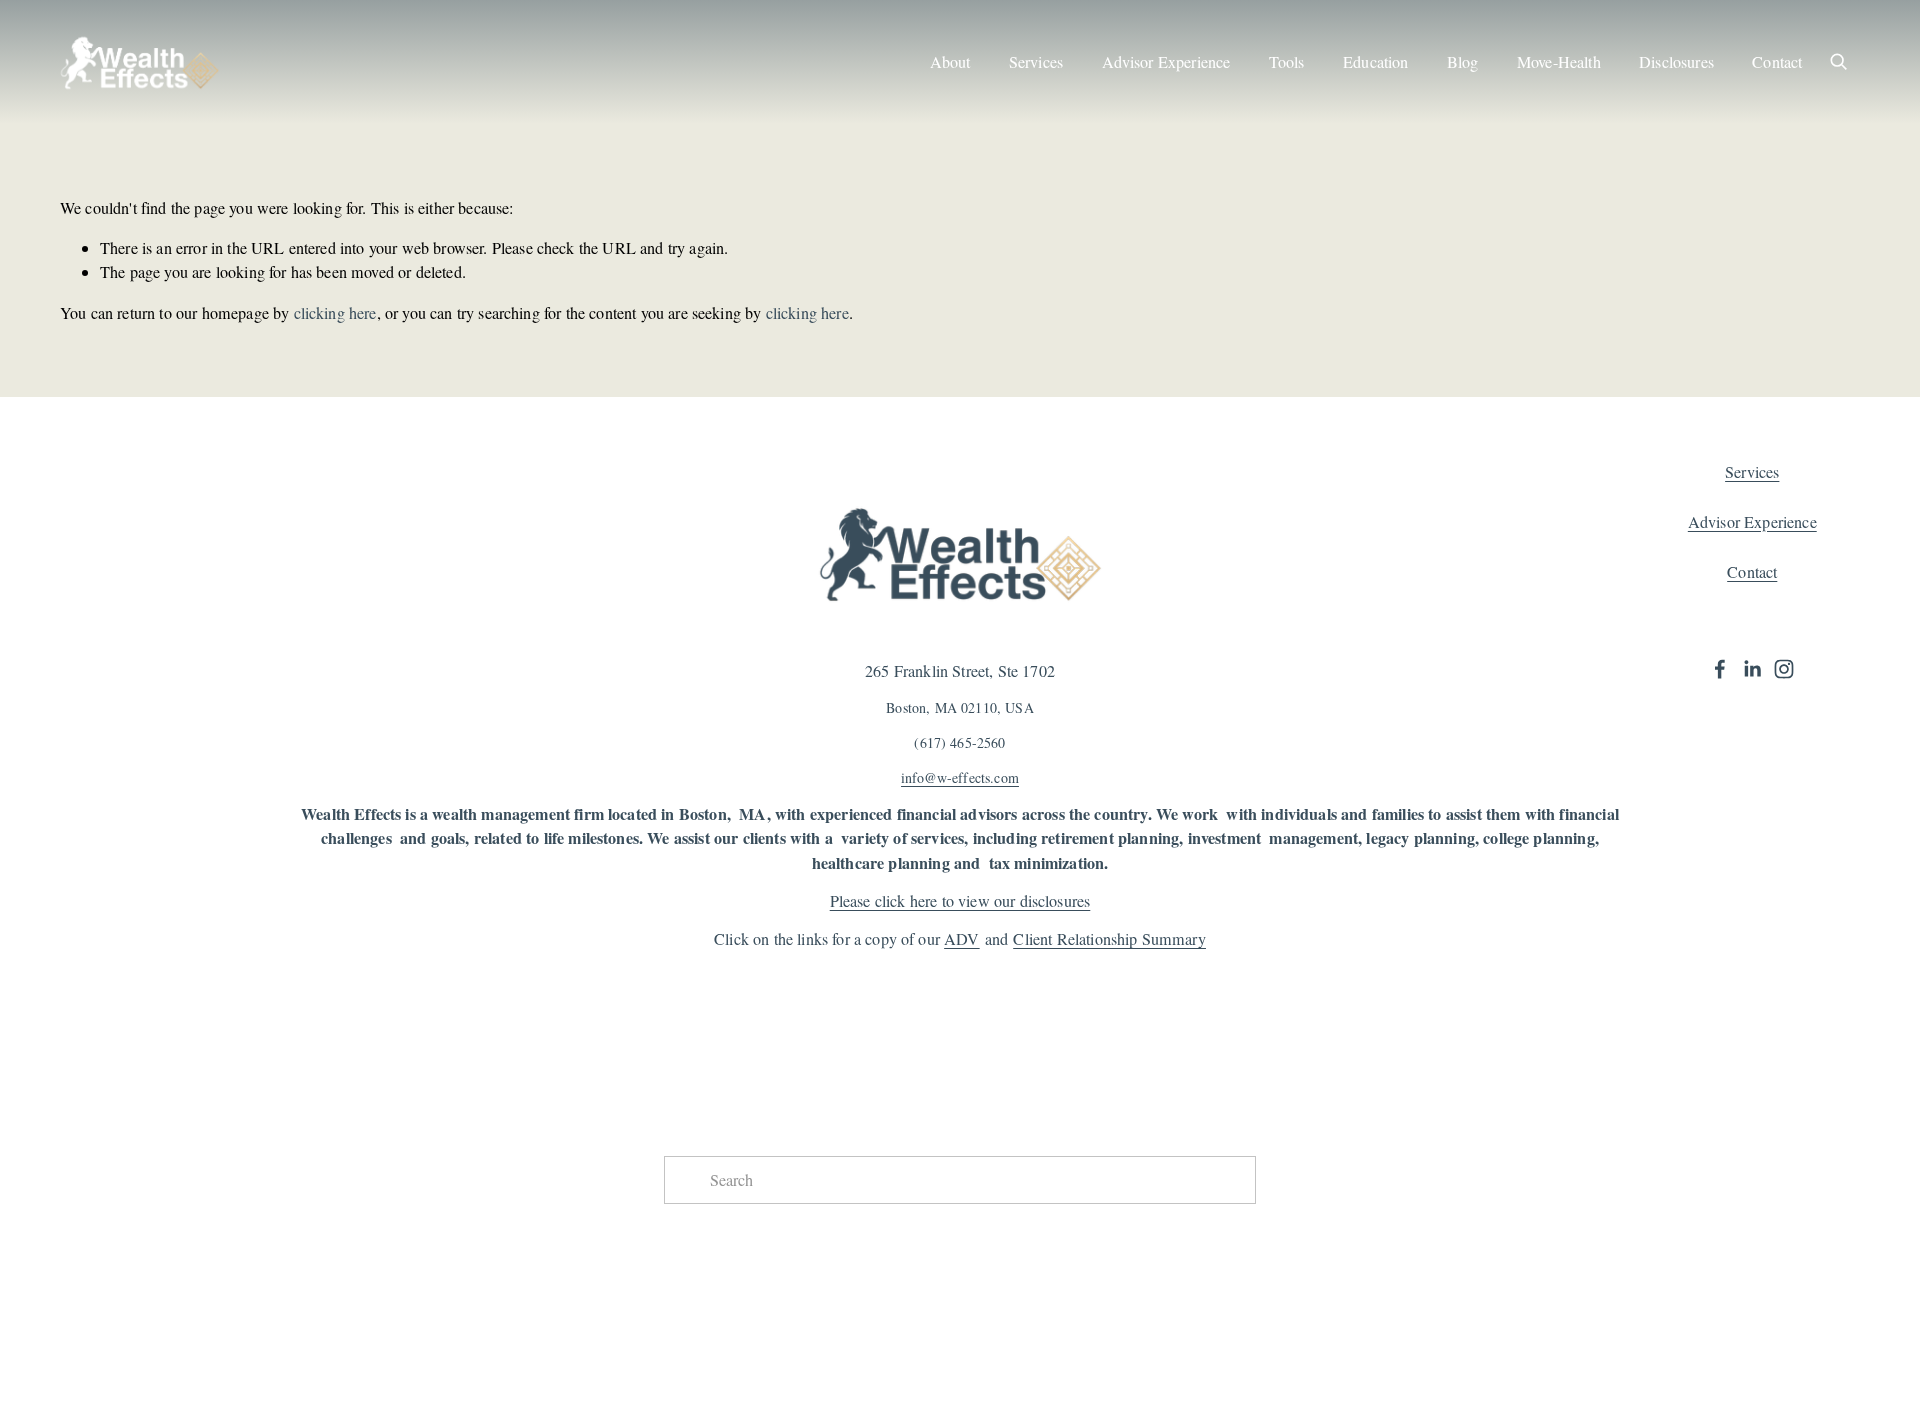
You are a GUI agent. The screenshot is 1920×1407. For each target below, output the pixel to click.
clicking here (335, 313)
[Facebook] (1720, 669)
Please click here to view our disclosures (960, 901)
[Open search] (1838, 61)
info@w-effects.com (960, 777)
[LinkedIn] (1752, 669)
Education (1375, 62)
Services (1036, 62)
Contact (1777, 62)
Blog (1463, 62)
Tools (1287, 62)
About (950, 62)
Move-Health (1559, 62)
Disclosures (1676, 62)
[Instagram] (1784, 669)
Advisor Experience (1166, 62)
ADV (962, 939)
